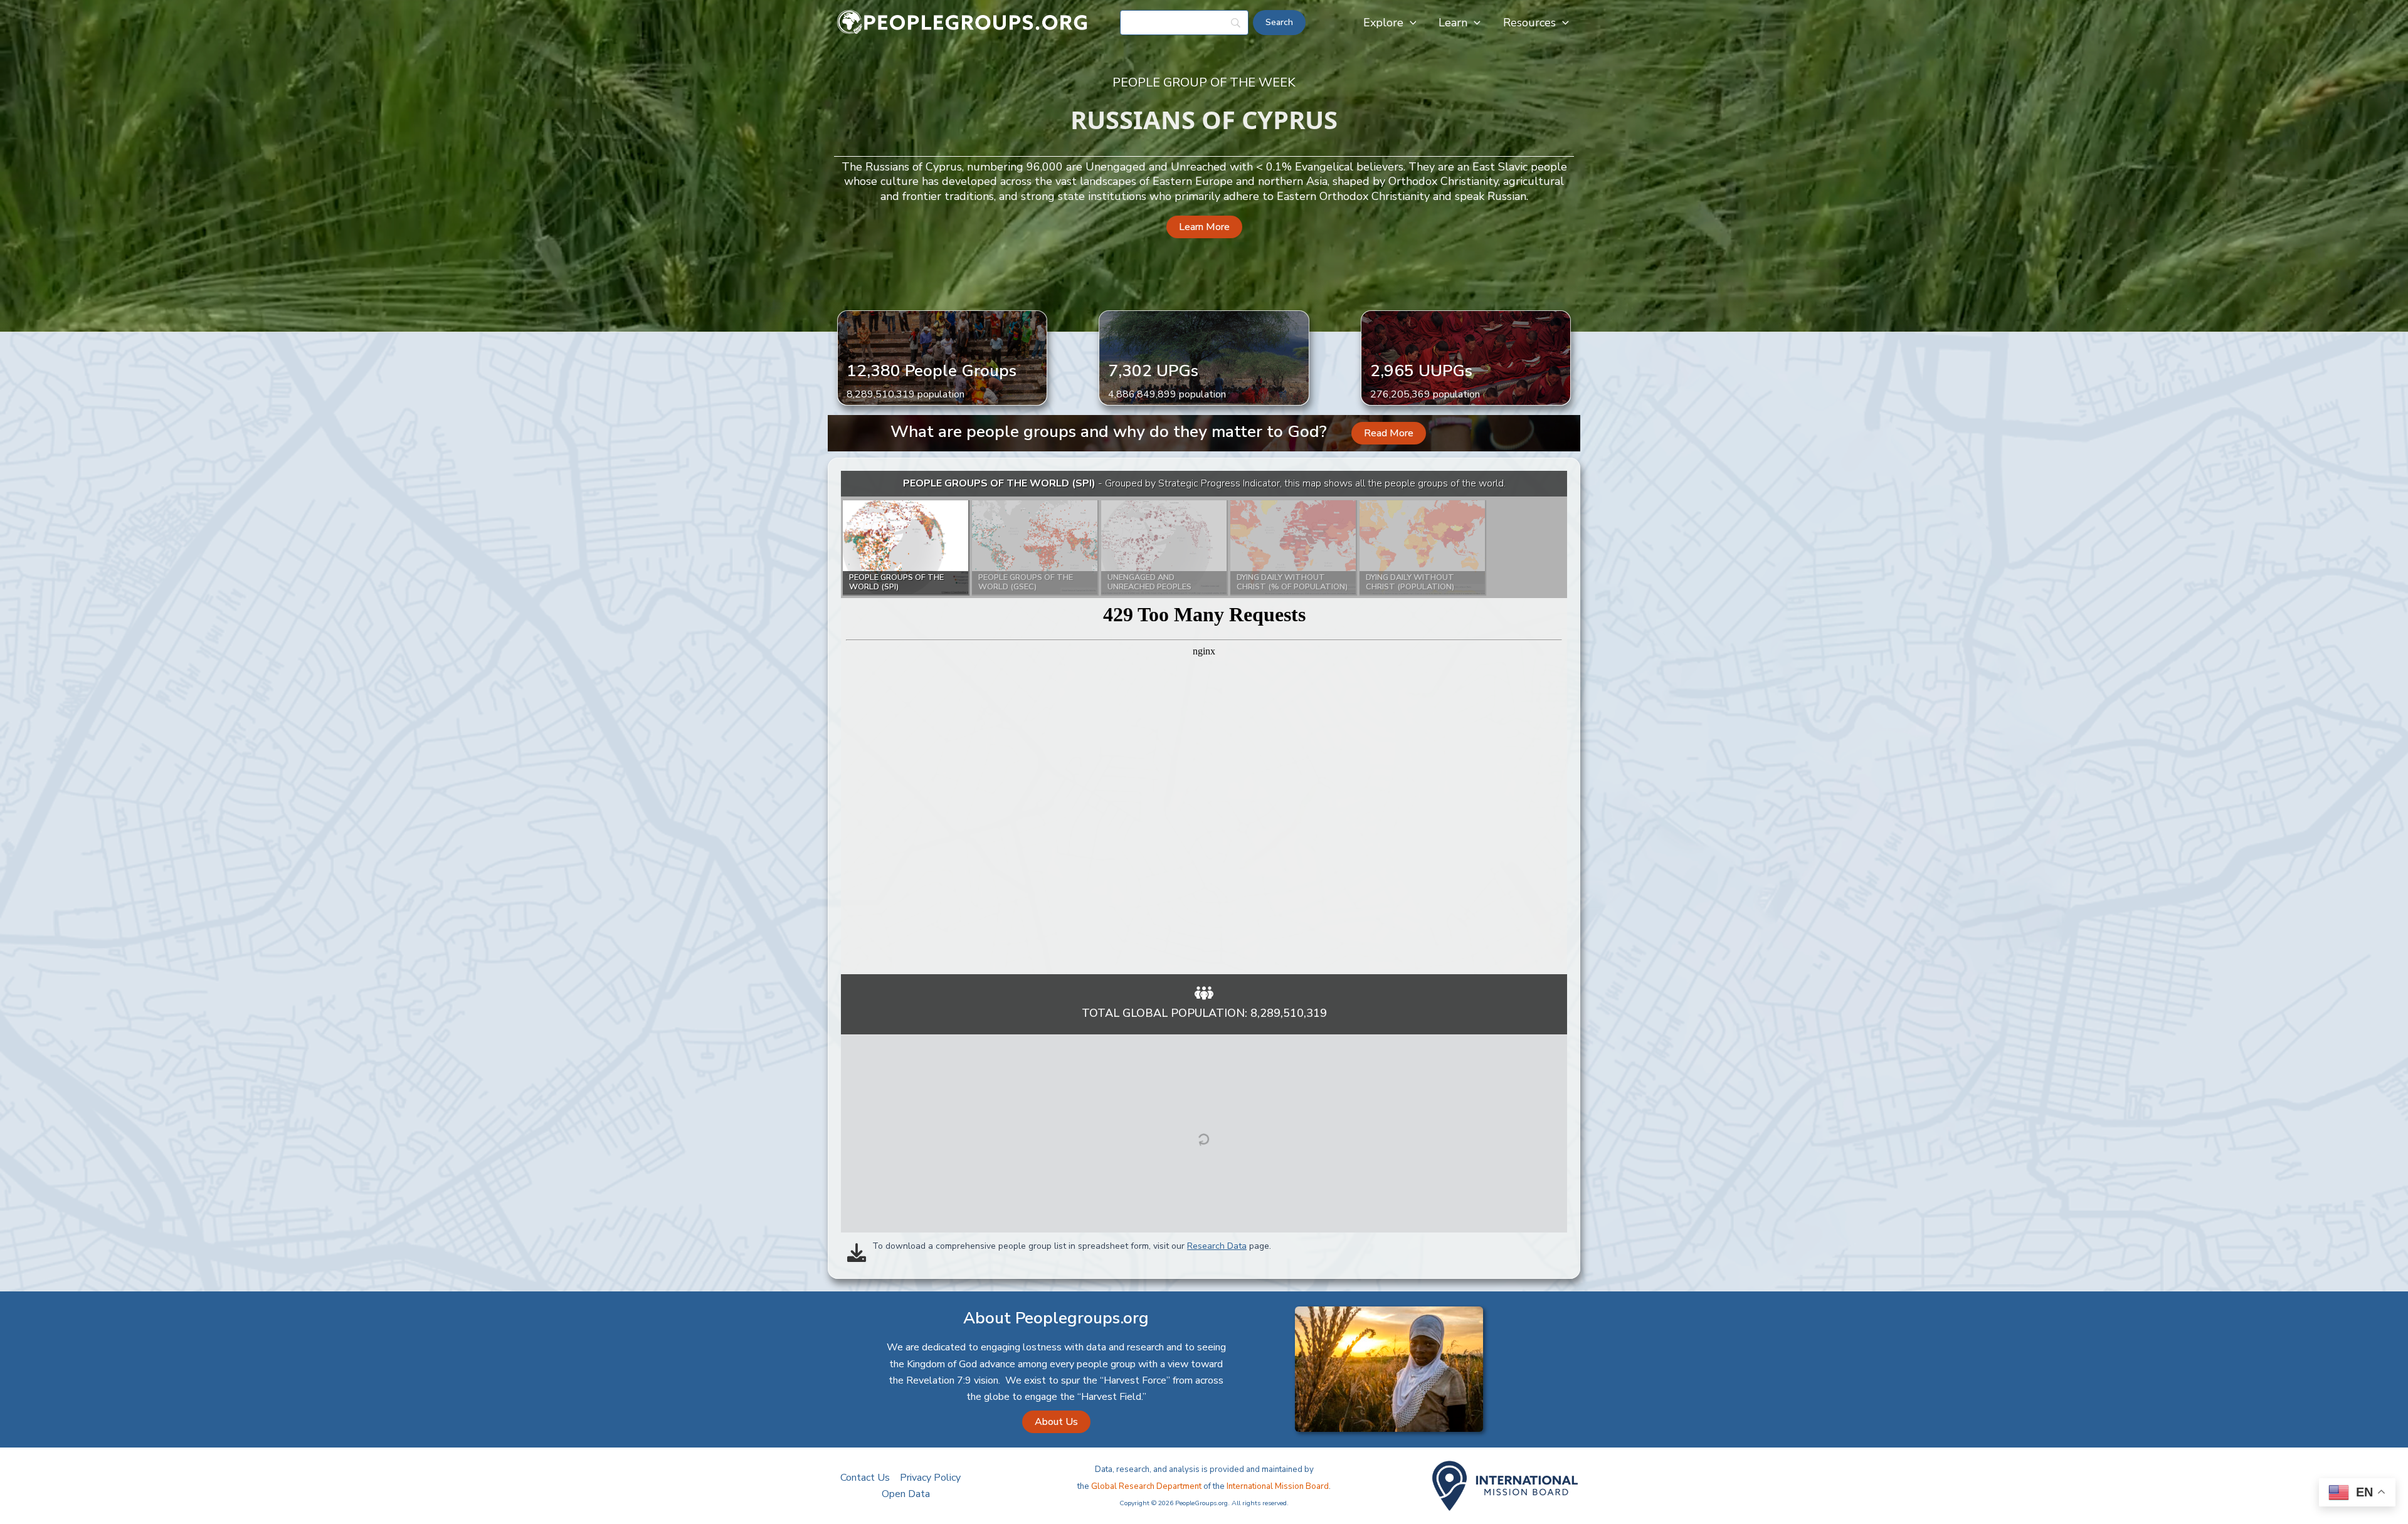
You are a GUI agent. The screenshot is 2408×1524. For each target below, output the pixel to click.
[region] (1204, 723)
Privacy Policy (930, 1478)
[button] (1410, 23)
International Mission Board (1278, 1486)
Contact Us (865, 1478)
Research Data (1217, 1246)
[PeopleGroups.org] (963, 22)
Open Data (906, 1494)
